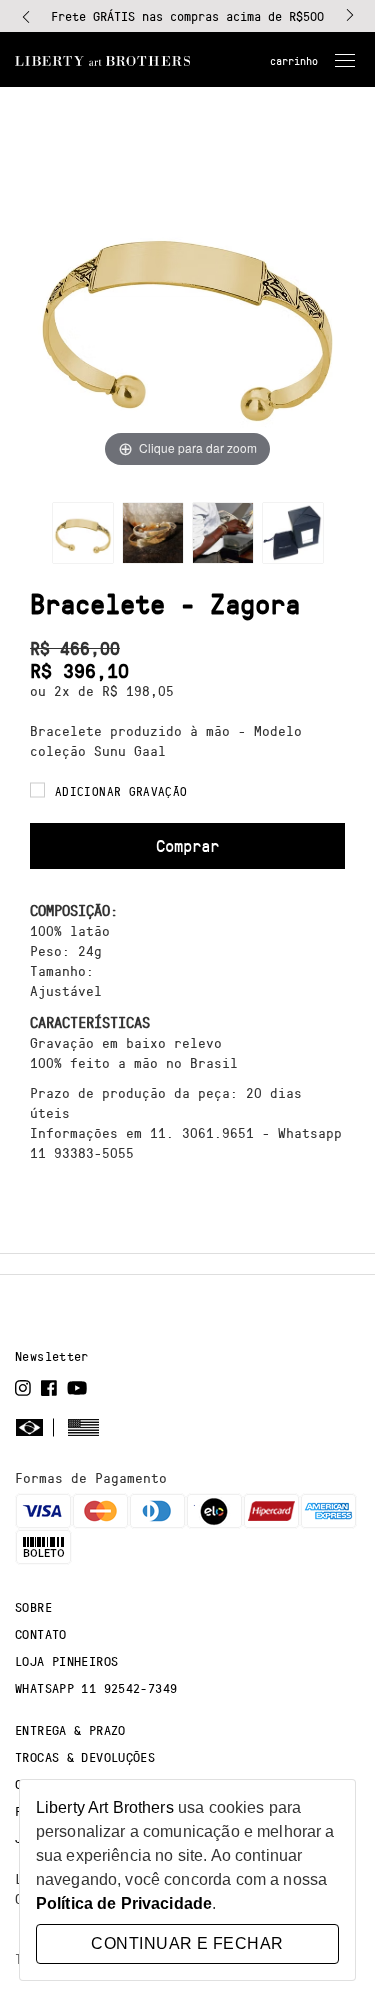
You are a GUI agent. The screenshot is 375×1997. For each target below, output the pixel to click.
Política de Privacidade (124, 1903)
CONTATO (41, 1634)
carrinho (294, 60)
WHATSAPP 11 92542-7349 (96, 1688)
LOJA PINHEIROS (66, 1661)
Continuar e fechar (187, 1943)
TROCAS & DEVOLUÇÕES (85, 1757)
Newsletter (52, 1356)
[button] (26, 16)
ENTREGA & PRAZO (70, 1730)
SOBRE (33, 1607)
